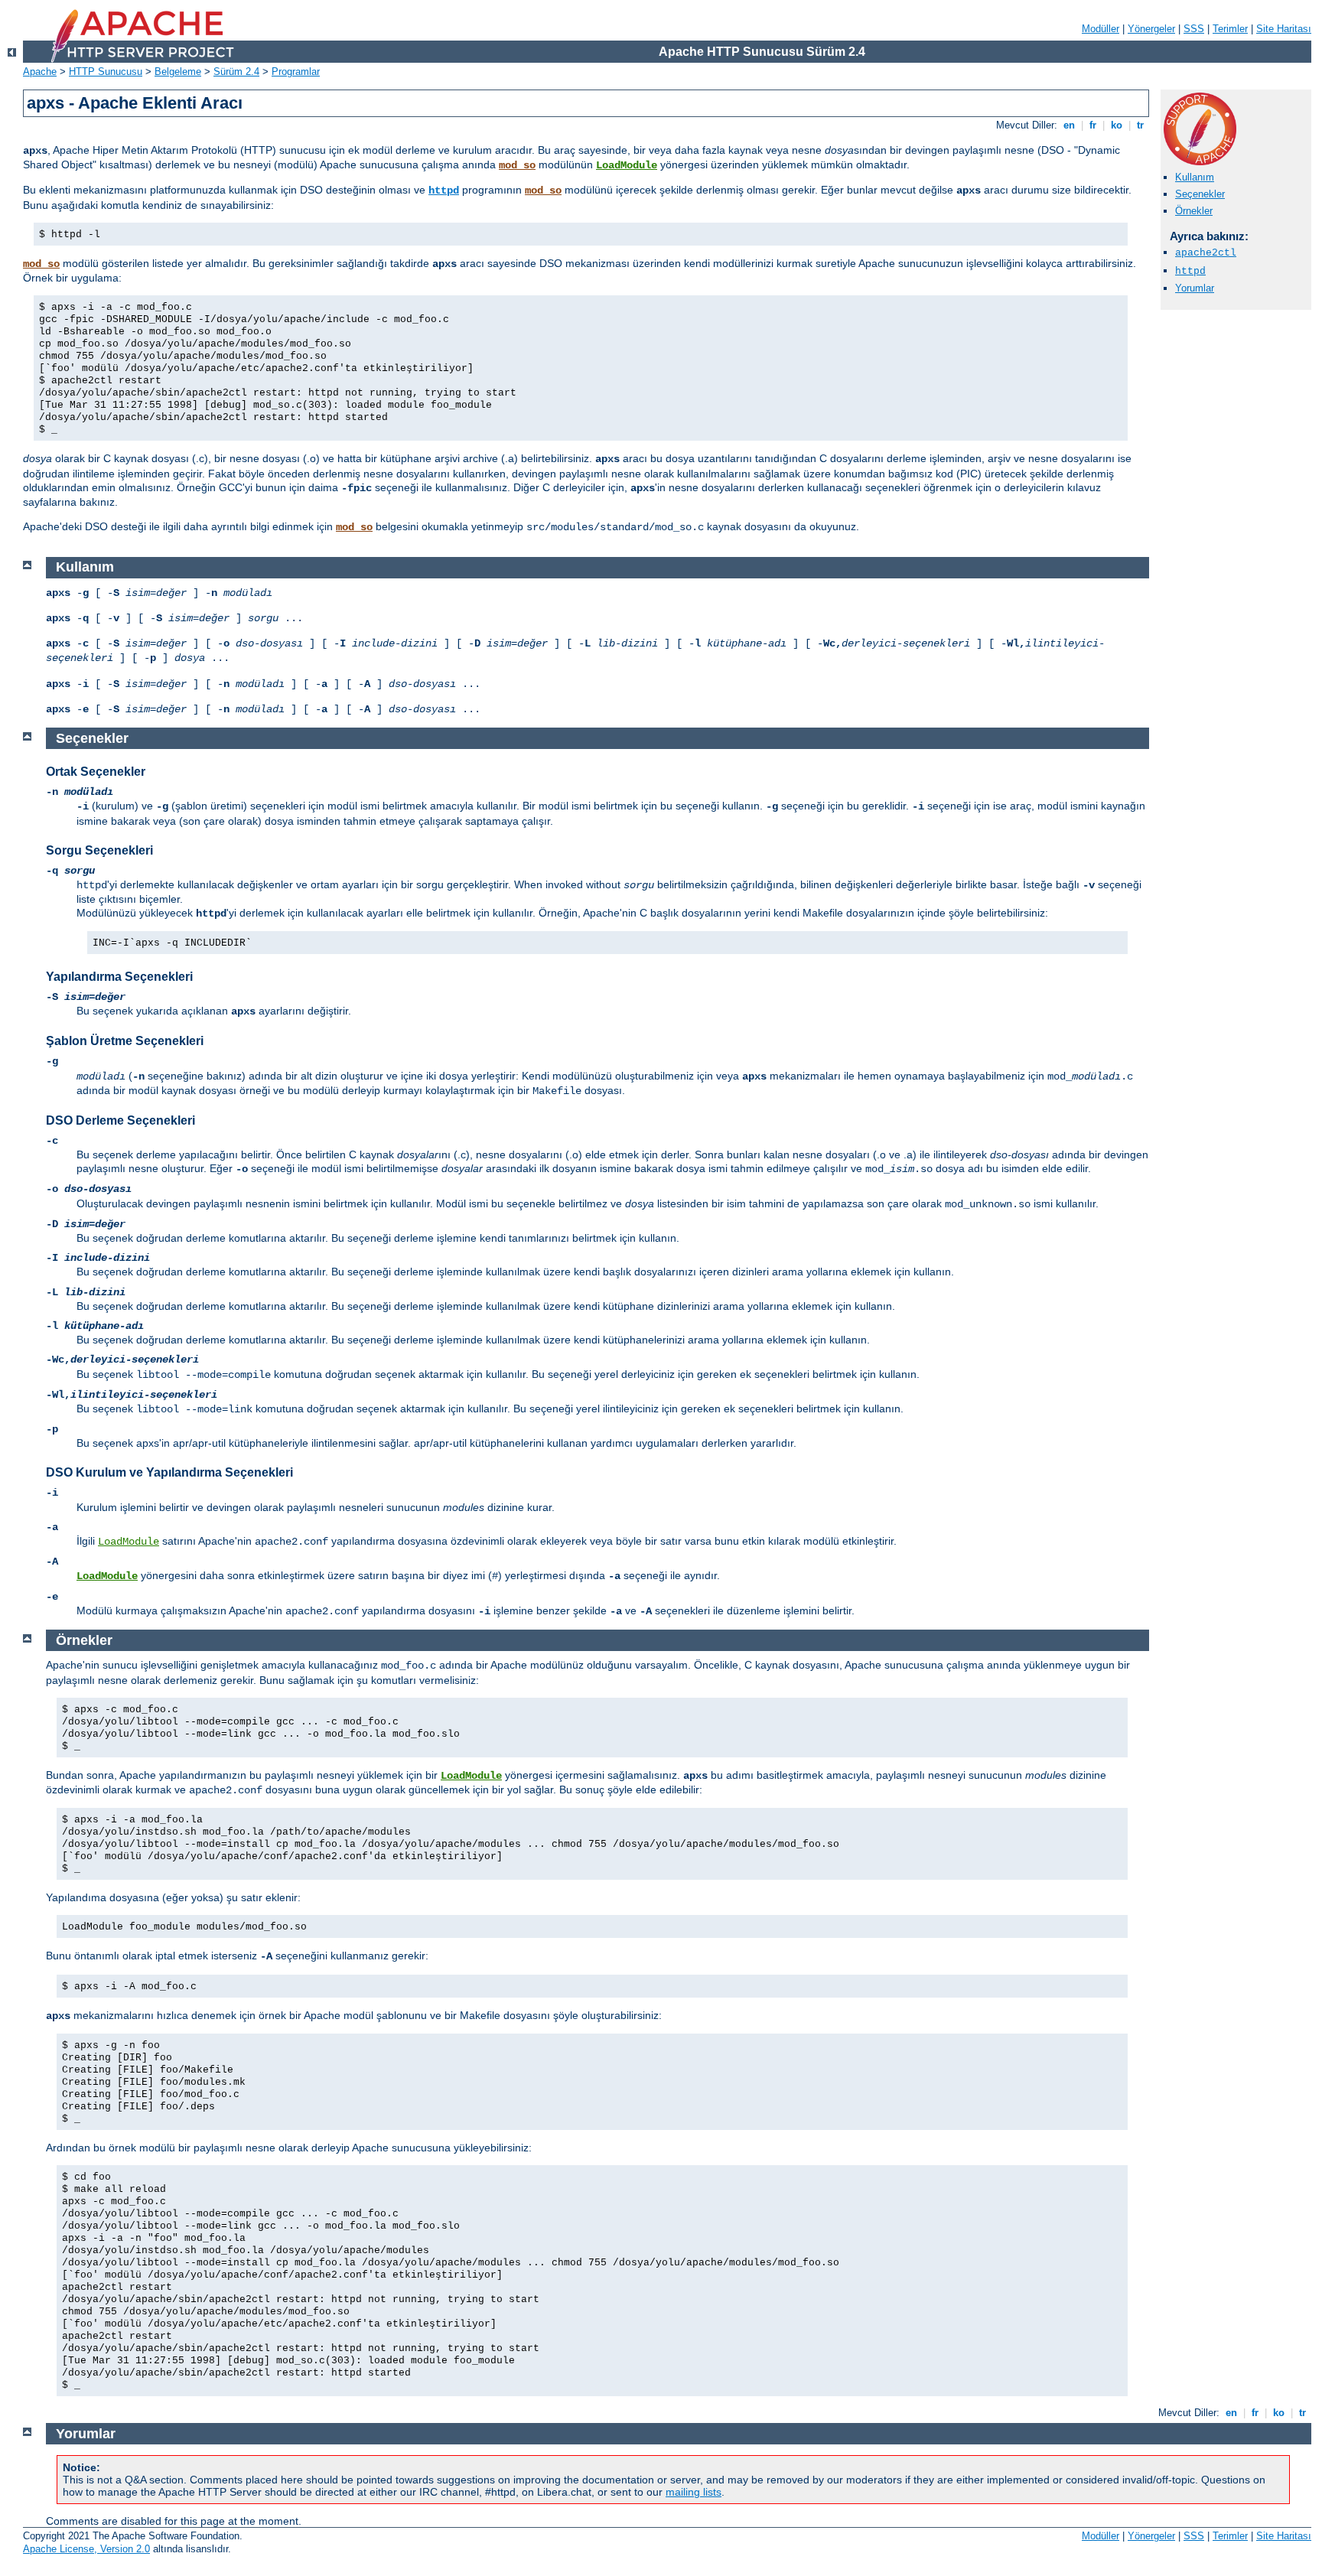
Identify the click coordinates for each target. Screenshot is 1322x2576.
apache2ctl (1206, 253)
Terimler (1230, 29)
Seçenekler (1200, 194)
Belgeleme (178, 72)
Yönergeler (1151, 29)
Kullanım (1195, 177)
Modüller (1101, 29)
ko (1117, 125)
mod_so (517, 165)
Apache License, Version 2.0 (86, 2549)
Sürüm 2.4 (236, 72)
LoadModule (627, 165)
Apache (40, 72)
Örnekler (1194, 211)
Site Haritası (1284, 29)
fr (1093, 125)
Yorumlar (1195, 288)
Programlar (296, 72)
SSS (1194, 29)
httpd (444, 191)
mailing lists (694, 2492)
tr (1140, 125)
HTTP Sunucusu (106, 72)
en (1069, 125)
